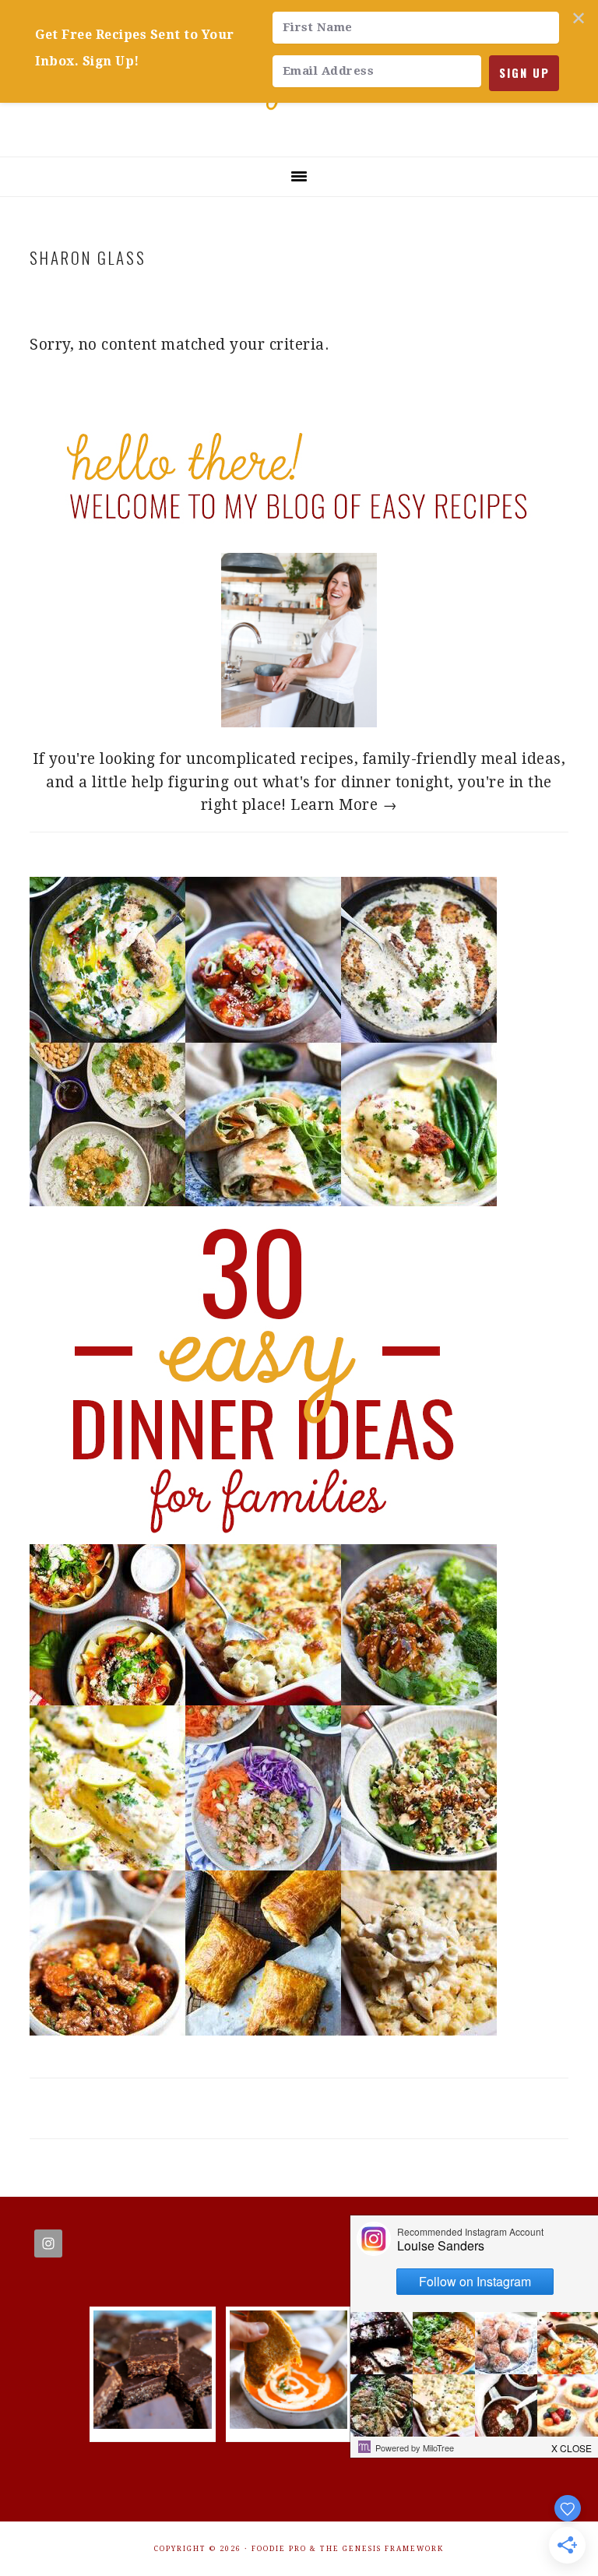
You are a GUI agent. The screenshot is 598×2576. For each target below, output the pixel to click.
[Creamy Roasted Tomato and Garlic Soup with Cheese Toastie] (288, 2424)
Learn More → (344, 805)
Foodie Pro (279, 2549)
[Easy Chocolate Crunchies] (152, 2424)
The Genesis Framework (382, 2549)
